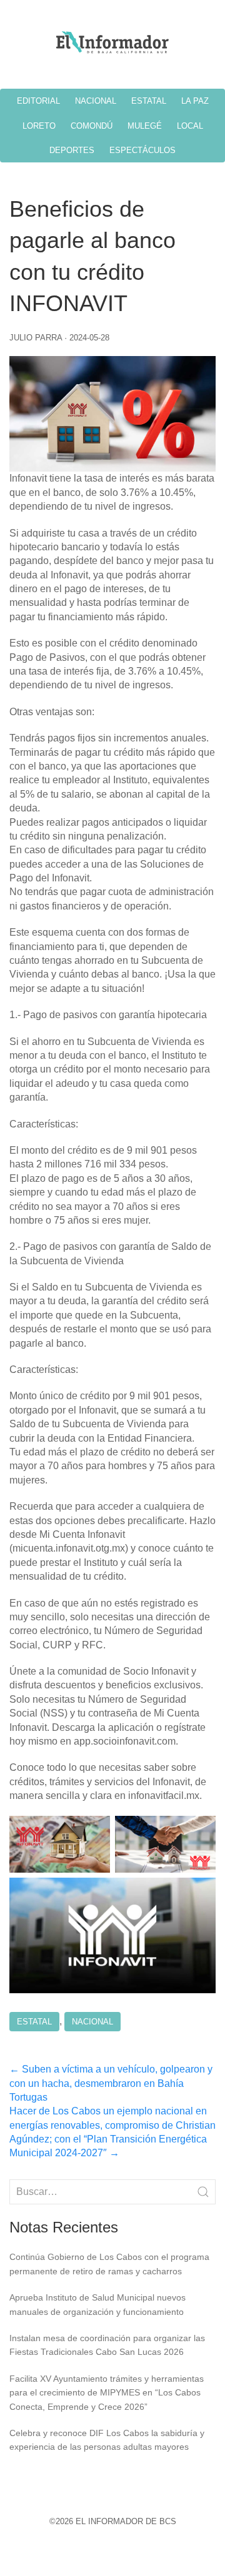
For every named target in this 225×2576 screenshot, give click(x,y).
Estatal (34, 2022)
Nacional (92, 2022)
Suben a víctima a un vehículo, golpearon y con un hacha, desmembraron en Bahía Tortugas (111, 2083)
